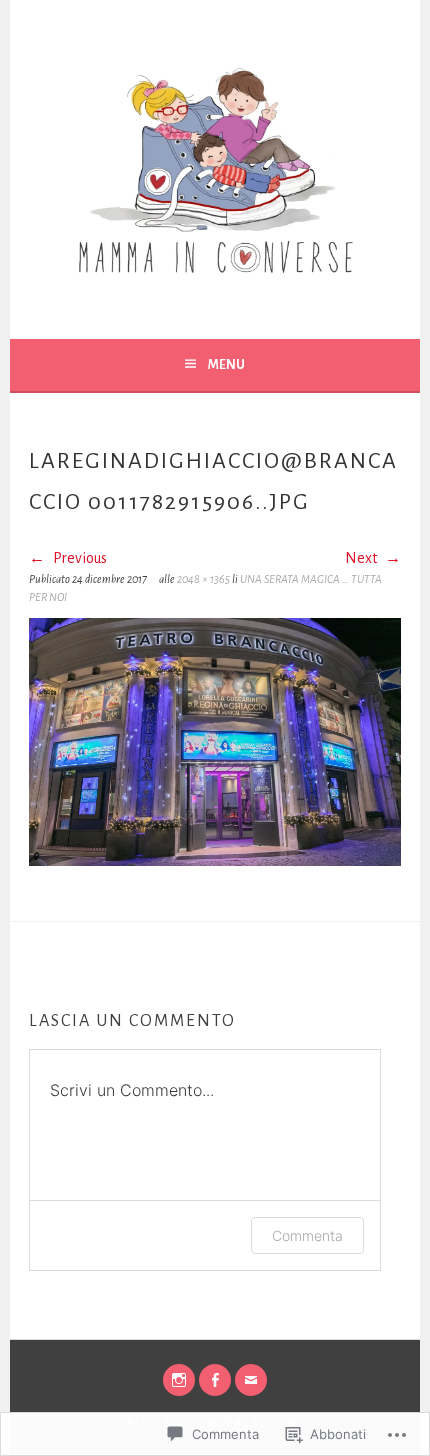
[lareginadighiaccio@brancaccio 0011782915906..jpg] (215, 861)
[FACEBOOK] (215, 1380)
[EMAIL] (251, 1380)
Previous (78, 558)
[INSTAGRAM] (179, 1380)
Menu (226, 365)
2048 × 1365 (203, 579)
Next (362, 558)
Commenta (307, 1235)
